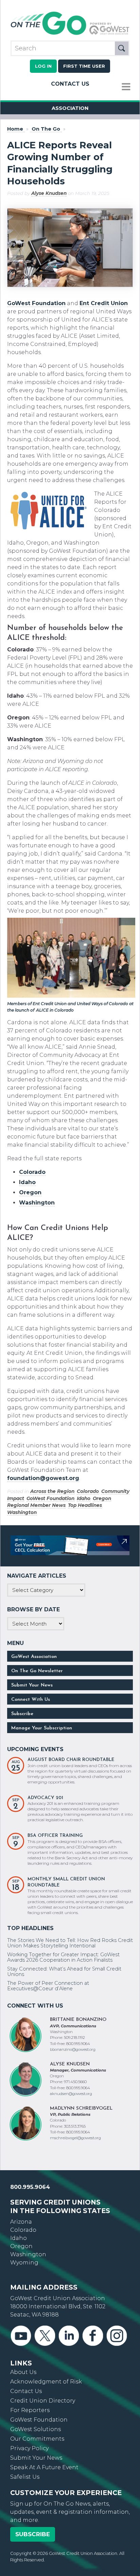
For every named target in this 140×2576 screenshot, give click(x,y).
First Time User (84, 66)
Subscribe (22, 1714)
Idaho (84, 1498)
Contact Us (70, 84)
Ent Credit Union (104, 303)
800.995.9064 (30, 2187)
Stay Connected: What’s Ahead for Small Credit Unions (64, 1972)
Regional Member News (36, 1505)
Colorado (88, 1491)
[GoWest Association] (70, 34)
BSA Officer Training (55, 1836)
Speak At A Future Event (44, 2467)
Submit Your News (32, 1685)
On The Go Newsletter (37, 1671)
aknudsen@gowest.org (71, 2094)
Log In (43, 66)
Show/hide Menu (126, 87)
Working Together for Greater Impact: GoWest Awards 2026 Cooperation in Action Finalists (63, 1957)
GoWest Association (34, 1657)
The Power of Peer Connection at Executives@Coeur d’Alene (48, 1986)
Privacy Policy (29, 2448)
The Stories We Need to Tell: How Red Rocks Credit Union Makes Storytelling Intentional (70, 1943)
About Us (23, 2372)
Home (15, 129)
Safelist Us (25, 2477)
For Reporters (30, 2410)
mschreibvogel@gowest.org (75, 2138)
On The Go (46, 129)
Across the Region (52, 1491)
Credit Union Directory (43, 2401)
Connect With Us (31, 1700)
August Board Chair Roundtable (71, 1760)
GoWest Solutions (36, 2429)
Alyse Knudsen (49, 193)
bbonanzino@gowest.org (73, 2049)
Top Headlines (85, 1505)
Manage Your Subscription (42, 1728)
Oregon (102, 1498)
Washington (22, 1512)
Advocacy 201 (45, 1798)
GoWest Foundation (36, 303)
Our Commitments (37, 2439)
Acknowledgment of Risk (46, 2382)
